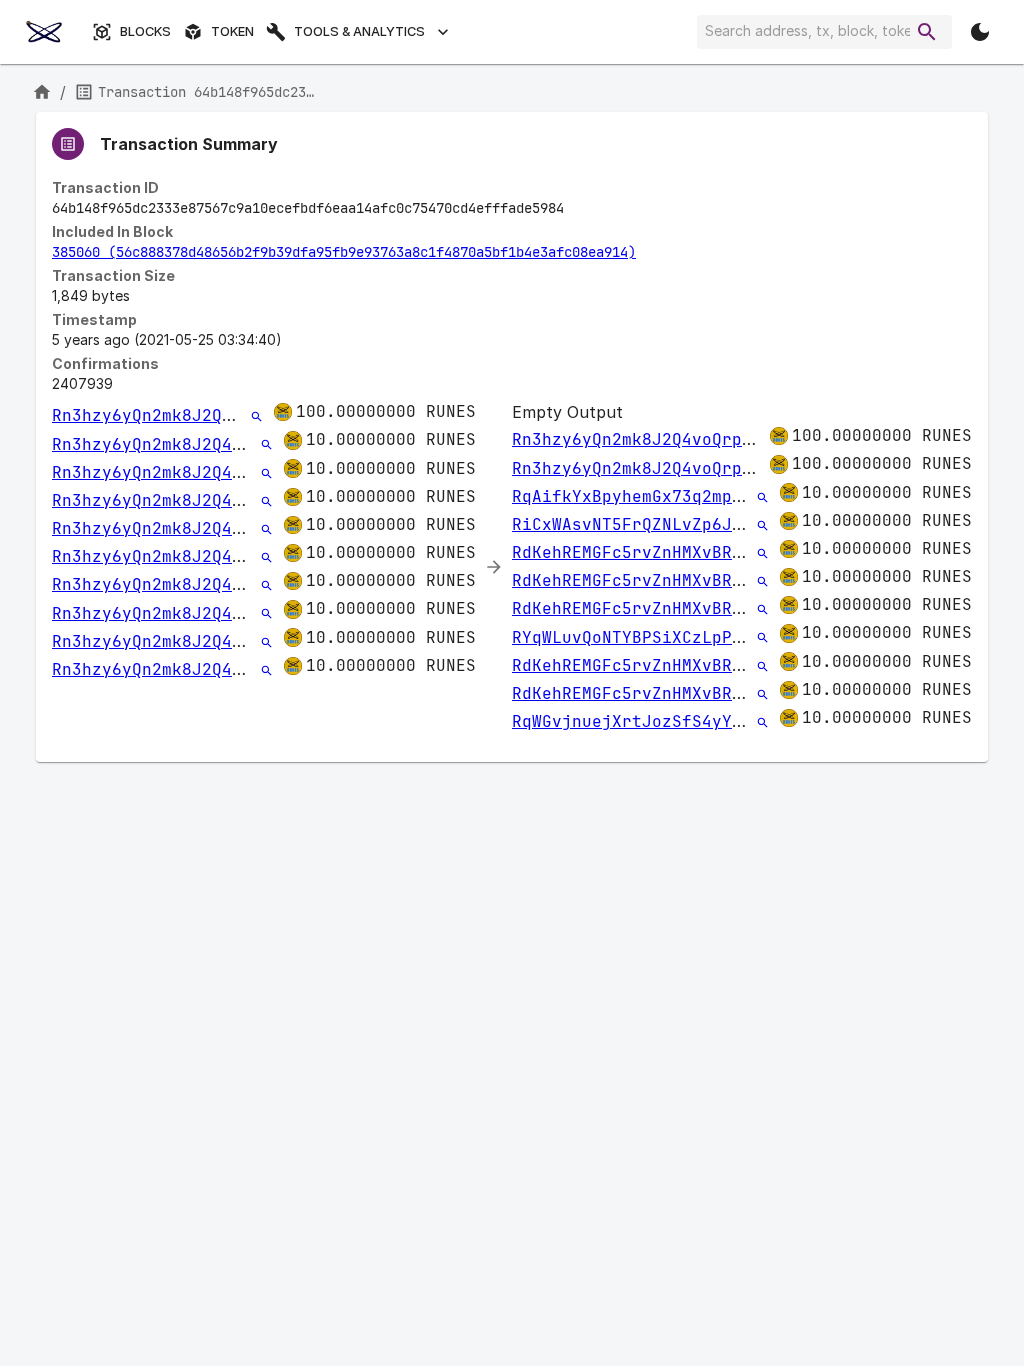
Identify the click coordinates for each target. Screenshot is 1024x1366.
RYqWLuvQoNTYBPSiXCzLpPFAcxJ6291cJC (682, 637)
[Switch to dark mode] (980, 32)
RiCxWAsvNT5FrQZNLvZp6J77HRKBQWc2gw (682, 524)
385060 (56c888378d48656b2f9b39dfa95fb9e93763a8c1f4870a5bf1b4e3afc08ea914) (344, 252)
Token (232, 31)
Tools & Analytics (359, 31)
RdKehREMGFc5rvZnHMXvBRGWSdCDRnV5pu (682, 552)
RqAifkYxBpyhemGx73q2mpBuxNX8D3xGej (682, 496)
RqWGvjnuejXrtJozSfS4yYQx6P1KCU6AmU (682, 721)
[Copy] (577, 209)
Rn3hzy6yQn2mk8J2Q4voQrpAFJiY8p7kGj (222, 415)
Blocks (145, 31)
